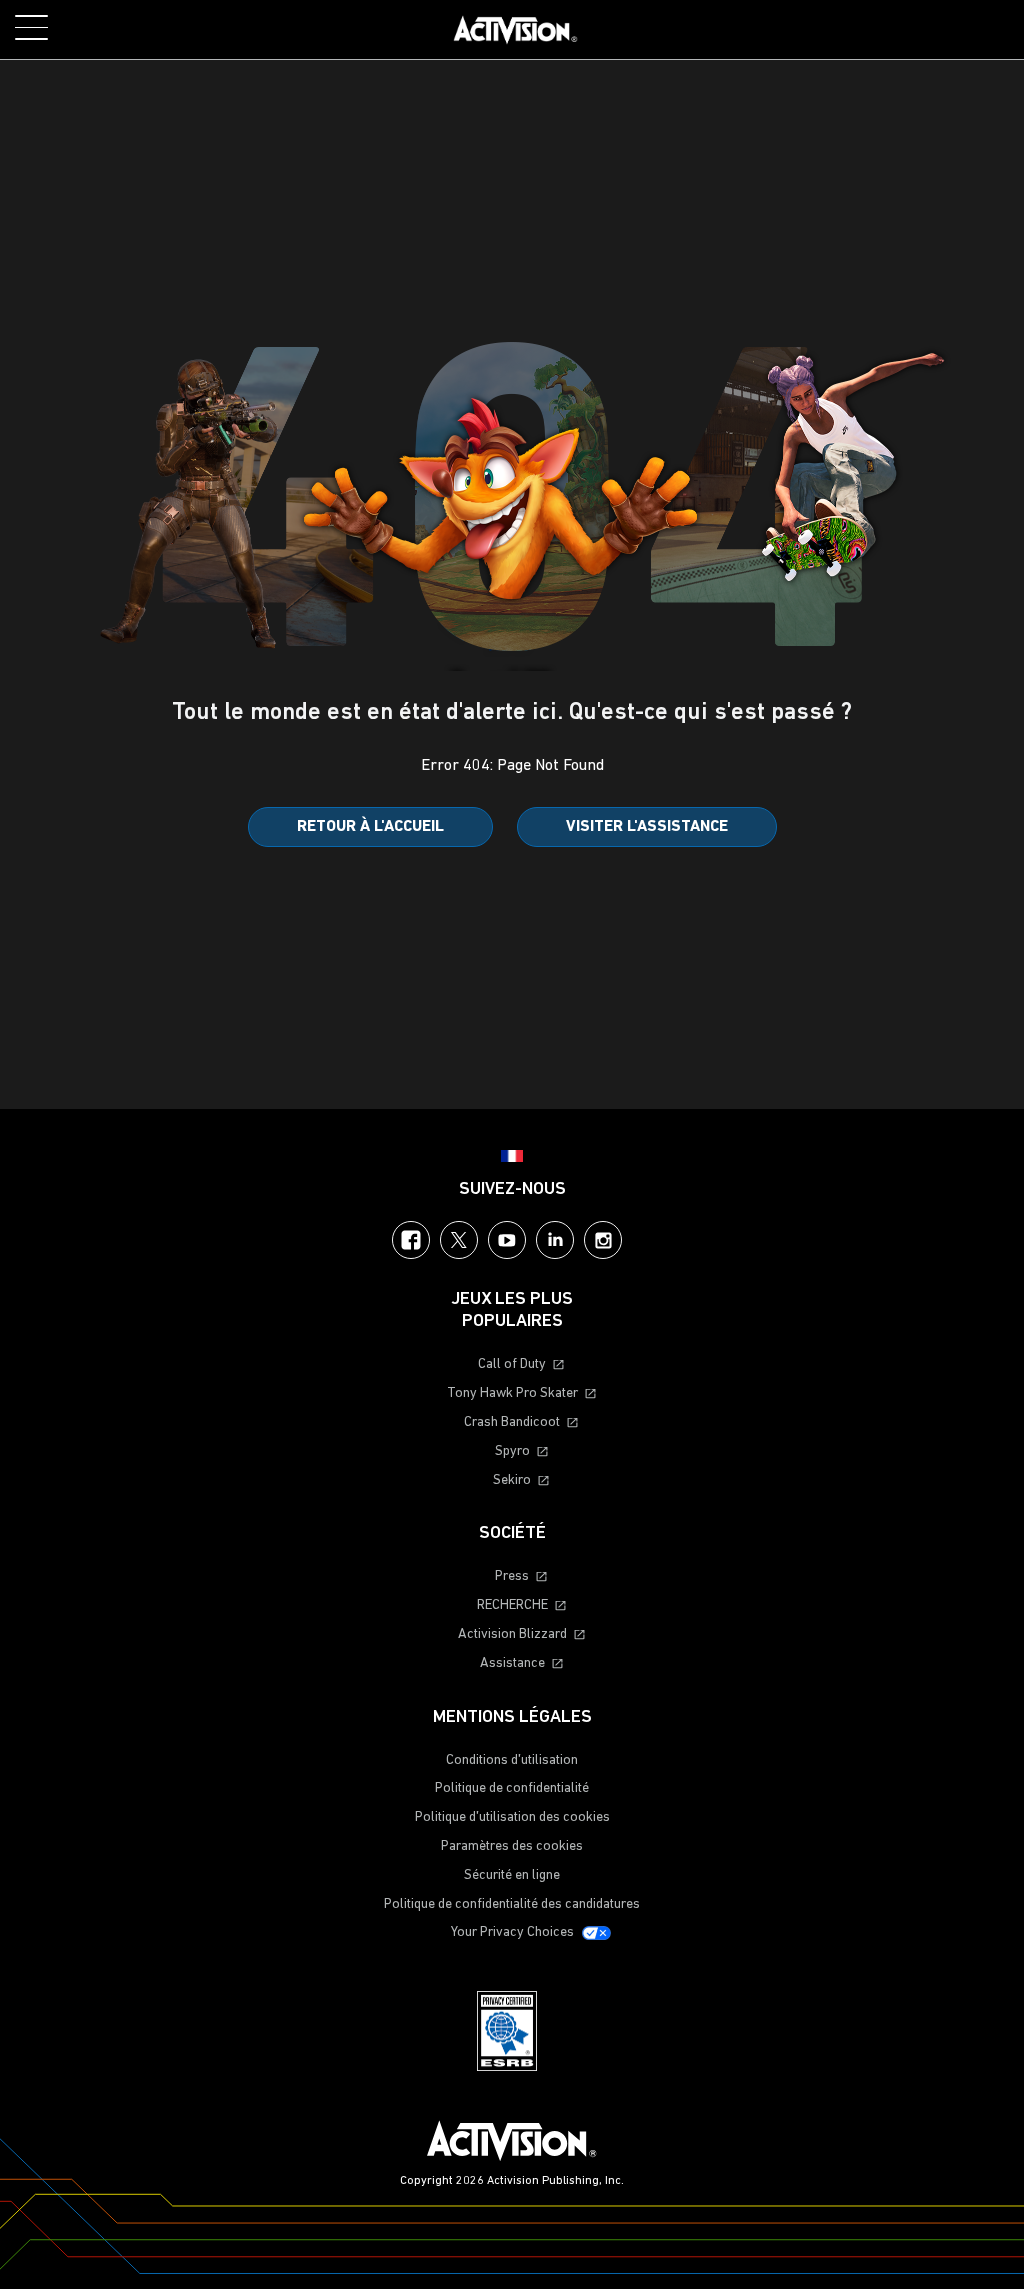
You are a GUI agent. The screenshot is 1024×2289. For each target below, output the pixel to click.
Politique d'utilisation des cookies (512, 1817)
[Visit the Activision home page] (516, 30)
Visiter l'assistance (647, 827)
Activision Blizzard (512, 1634)
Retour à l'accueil (370, 827)
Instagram (603, 1240)
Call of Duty (512, 1364)
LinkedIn (555, 1240)
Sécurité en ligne (512, 1875)
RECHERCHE (512, 1605)
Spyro (512, 1451)
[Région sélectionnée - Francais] (512, 1156)
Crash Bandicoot (512, 1422)
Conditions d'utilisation (512, 1760)
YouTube (507, 1240)
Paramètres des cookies (512, 1846)
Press (512, 1576)
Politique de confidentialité (512, 1788)
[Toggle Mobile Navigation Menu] (31, 27)
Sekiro (512, 1480)
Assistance (512, 1663)
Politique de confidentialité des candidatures (512, 1904)
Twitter (459, 1240)
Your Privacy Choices (512, 1932)
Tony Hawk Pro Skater (512, 1393)
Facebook (411, 1240)
